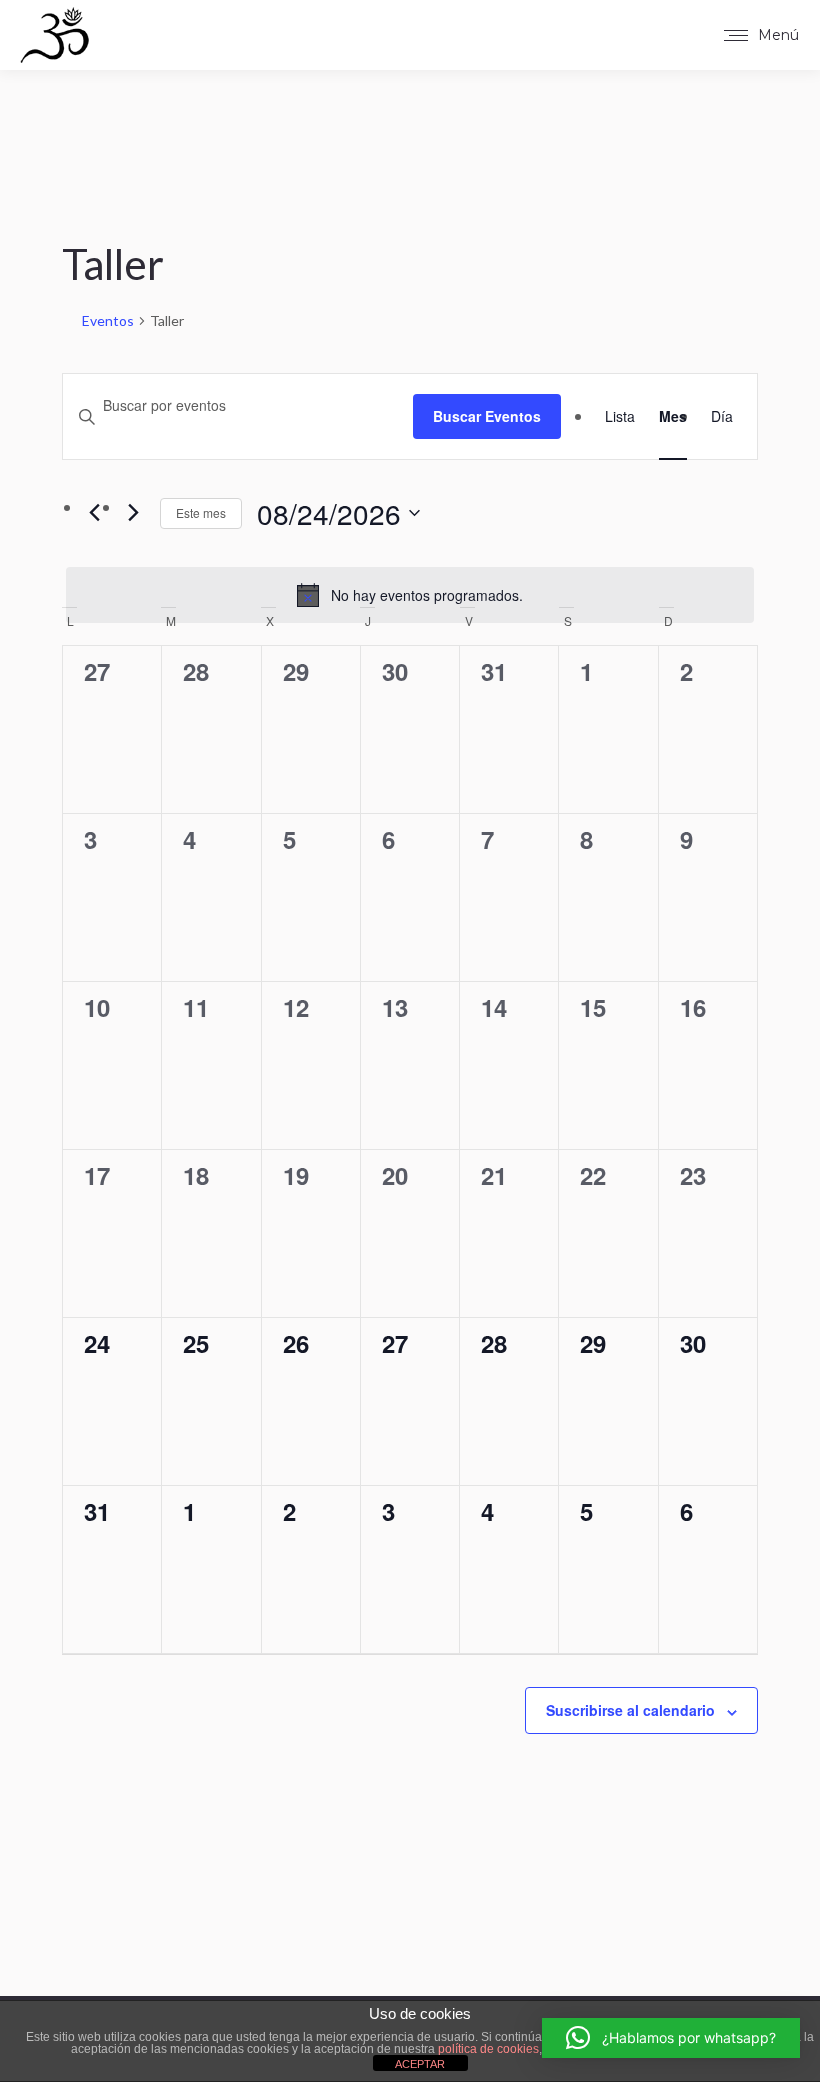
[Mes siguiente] (133, 513)
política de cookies (488, 2049)
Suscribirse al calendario (630, 1710)
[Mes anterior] (94, 513)
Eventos (108, 320)
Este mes (201, 512)
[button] (671, 2038)
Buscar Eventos (487, 416)
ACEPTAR (420, 2064)
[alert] (410, 595)
